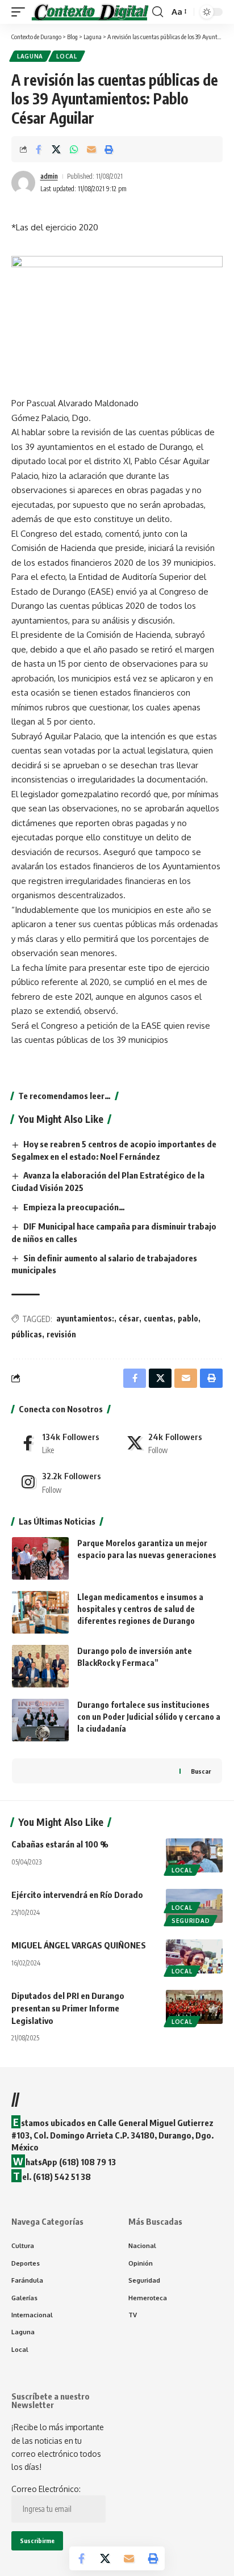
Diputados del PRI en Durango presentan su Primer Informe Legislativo (68, 2008)
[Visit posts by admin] (23, 183)
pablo (188, 1318)
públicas (27, 1334)
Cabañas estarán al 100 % (60, 1844)
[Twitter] (171, 1443)
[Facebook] (64, 1443)
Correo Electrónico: (46, 2489)
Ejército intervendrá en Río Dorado (77, 1895)
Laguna (30, 56)
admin (49, 176)
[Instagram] (64, 1482)
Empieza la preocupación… (74, 1207)
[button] (21, 12)
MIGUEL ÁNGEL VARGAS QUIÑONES (79, 1945)
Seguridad (191, 1921)
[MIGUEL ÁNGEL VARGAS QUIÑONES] (194, 1956)
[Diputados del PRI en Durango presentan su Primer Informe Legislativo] (194, 2007)
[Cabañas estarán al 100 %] (194, 1855)
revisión (61, 1334)
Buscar (201, 1771)
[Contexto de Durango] (90, 12)
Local (67, 56)
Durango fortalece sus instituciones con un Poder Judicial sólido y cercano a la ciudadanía (149, 1717)
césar (129, 1318)
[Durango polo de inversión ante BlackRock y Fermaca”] (40, 1666)
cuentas (158, 1318)
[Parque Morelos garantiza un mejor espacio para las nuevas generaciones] (40, 1558)
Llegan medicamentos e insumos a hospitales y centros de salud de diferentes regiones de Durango (140, 1609)
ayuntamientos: (85, 1318)
